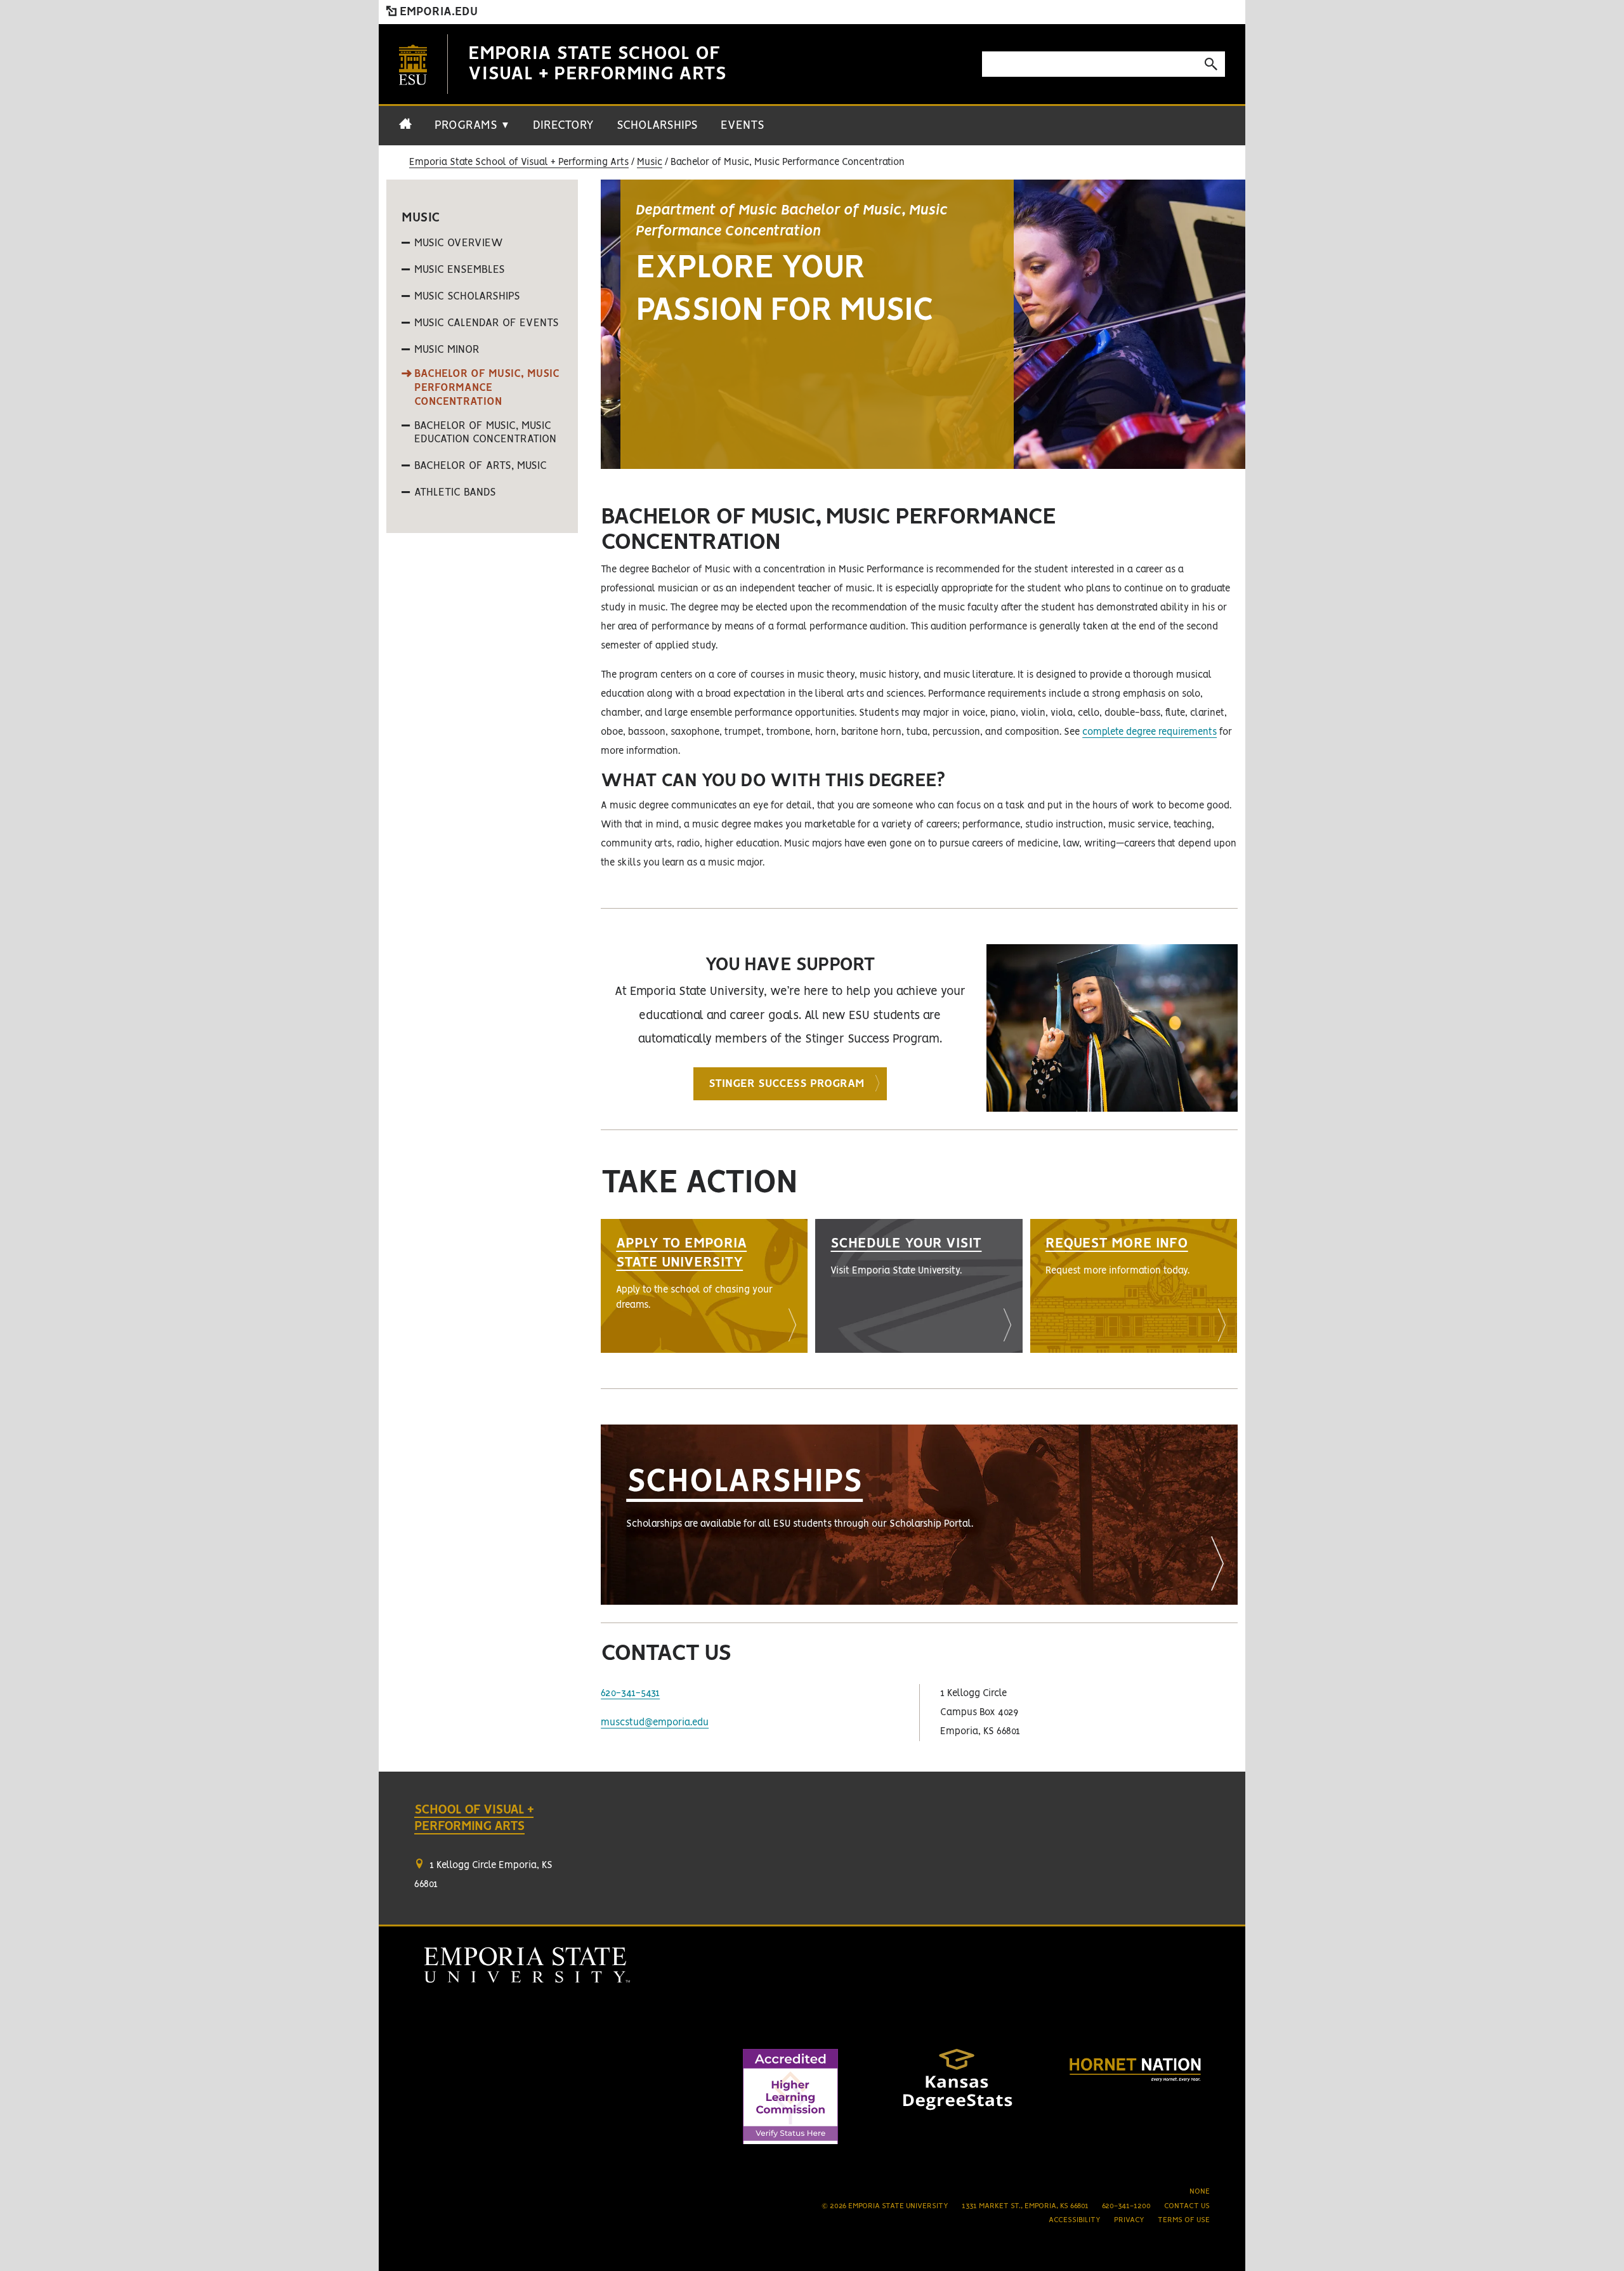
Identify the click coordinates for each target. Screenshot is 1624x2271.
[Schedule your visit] (919, 1286)
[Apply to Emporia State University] (704, 1286)
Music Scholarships (467, 296)
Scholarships (657, 126)
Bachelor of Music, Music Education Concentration (485, 433)
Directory (563, 126)
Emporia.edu (437, 12)
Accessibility (1075, 2220)
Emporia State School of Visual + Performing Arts (519, 162)
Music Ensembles (460, 270)
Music (650, 162)
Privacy (1129, 2220)
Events (743, 126)
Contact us (1187, 2206)
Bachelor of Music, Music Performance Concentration (487, 387)
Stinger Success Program (786, 1084)
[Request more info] (1134, 1286)
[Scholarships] (919, 1515)
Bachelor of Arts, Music (481, 466)
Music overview (459, 243)
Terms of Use (1184, 2220)
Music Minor (447, 350)
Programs (472, 126)
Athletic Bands (455, 492)
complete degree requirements (1149, 732)
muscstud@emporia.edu (655, 1723)
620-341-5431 (630, 1694)
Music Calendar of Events (487, 323)
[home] (405, 131)
